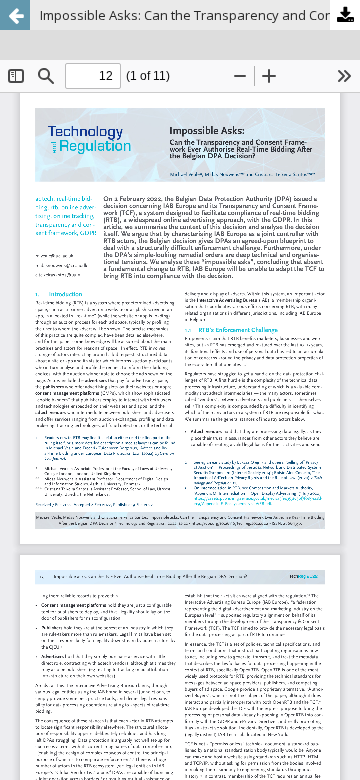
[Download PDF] (345, 15)
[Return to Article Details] (15, 15)
